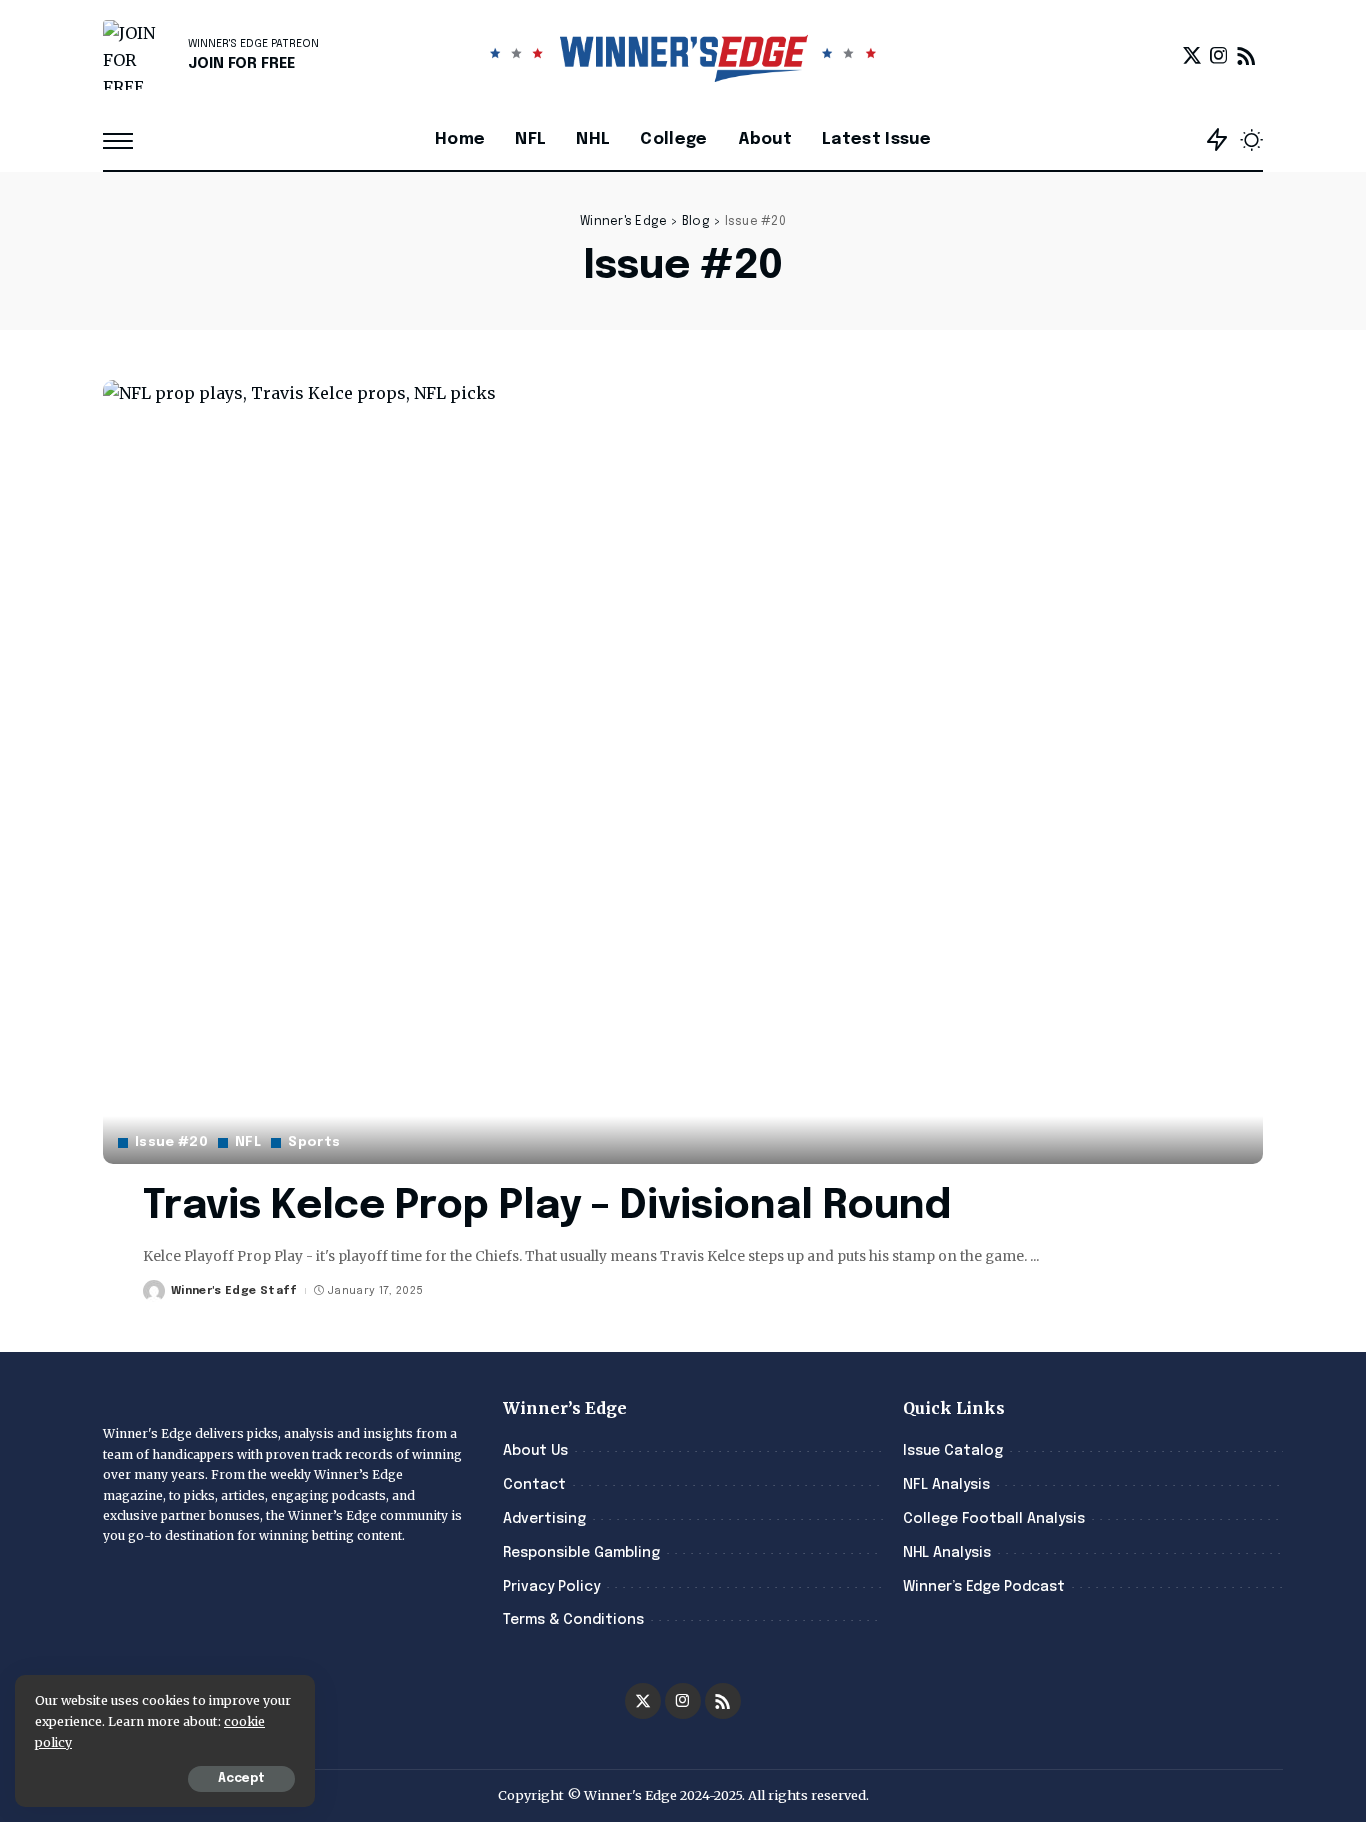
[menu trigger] (128, 140)
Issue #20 (171, 1142)
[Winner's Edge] (683, 54)
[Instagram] (1219, 55)
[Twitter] (1192, 55)
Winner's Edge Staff (234, 1291)
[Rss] (1246, 55)
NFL (248, 1142)
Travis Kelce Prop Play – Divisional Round (547, 1206)
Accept (241, 1779)
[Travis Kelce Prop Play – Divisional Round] (683, 772)
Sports (314, 1142)
